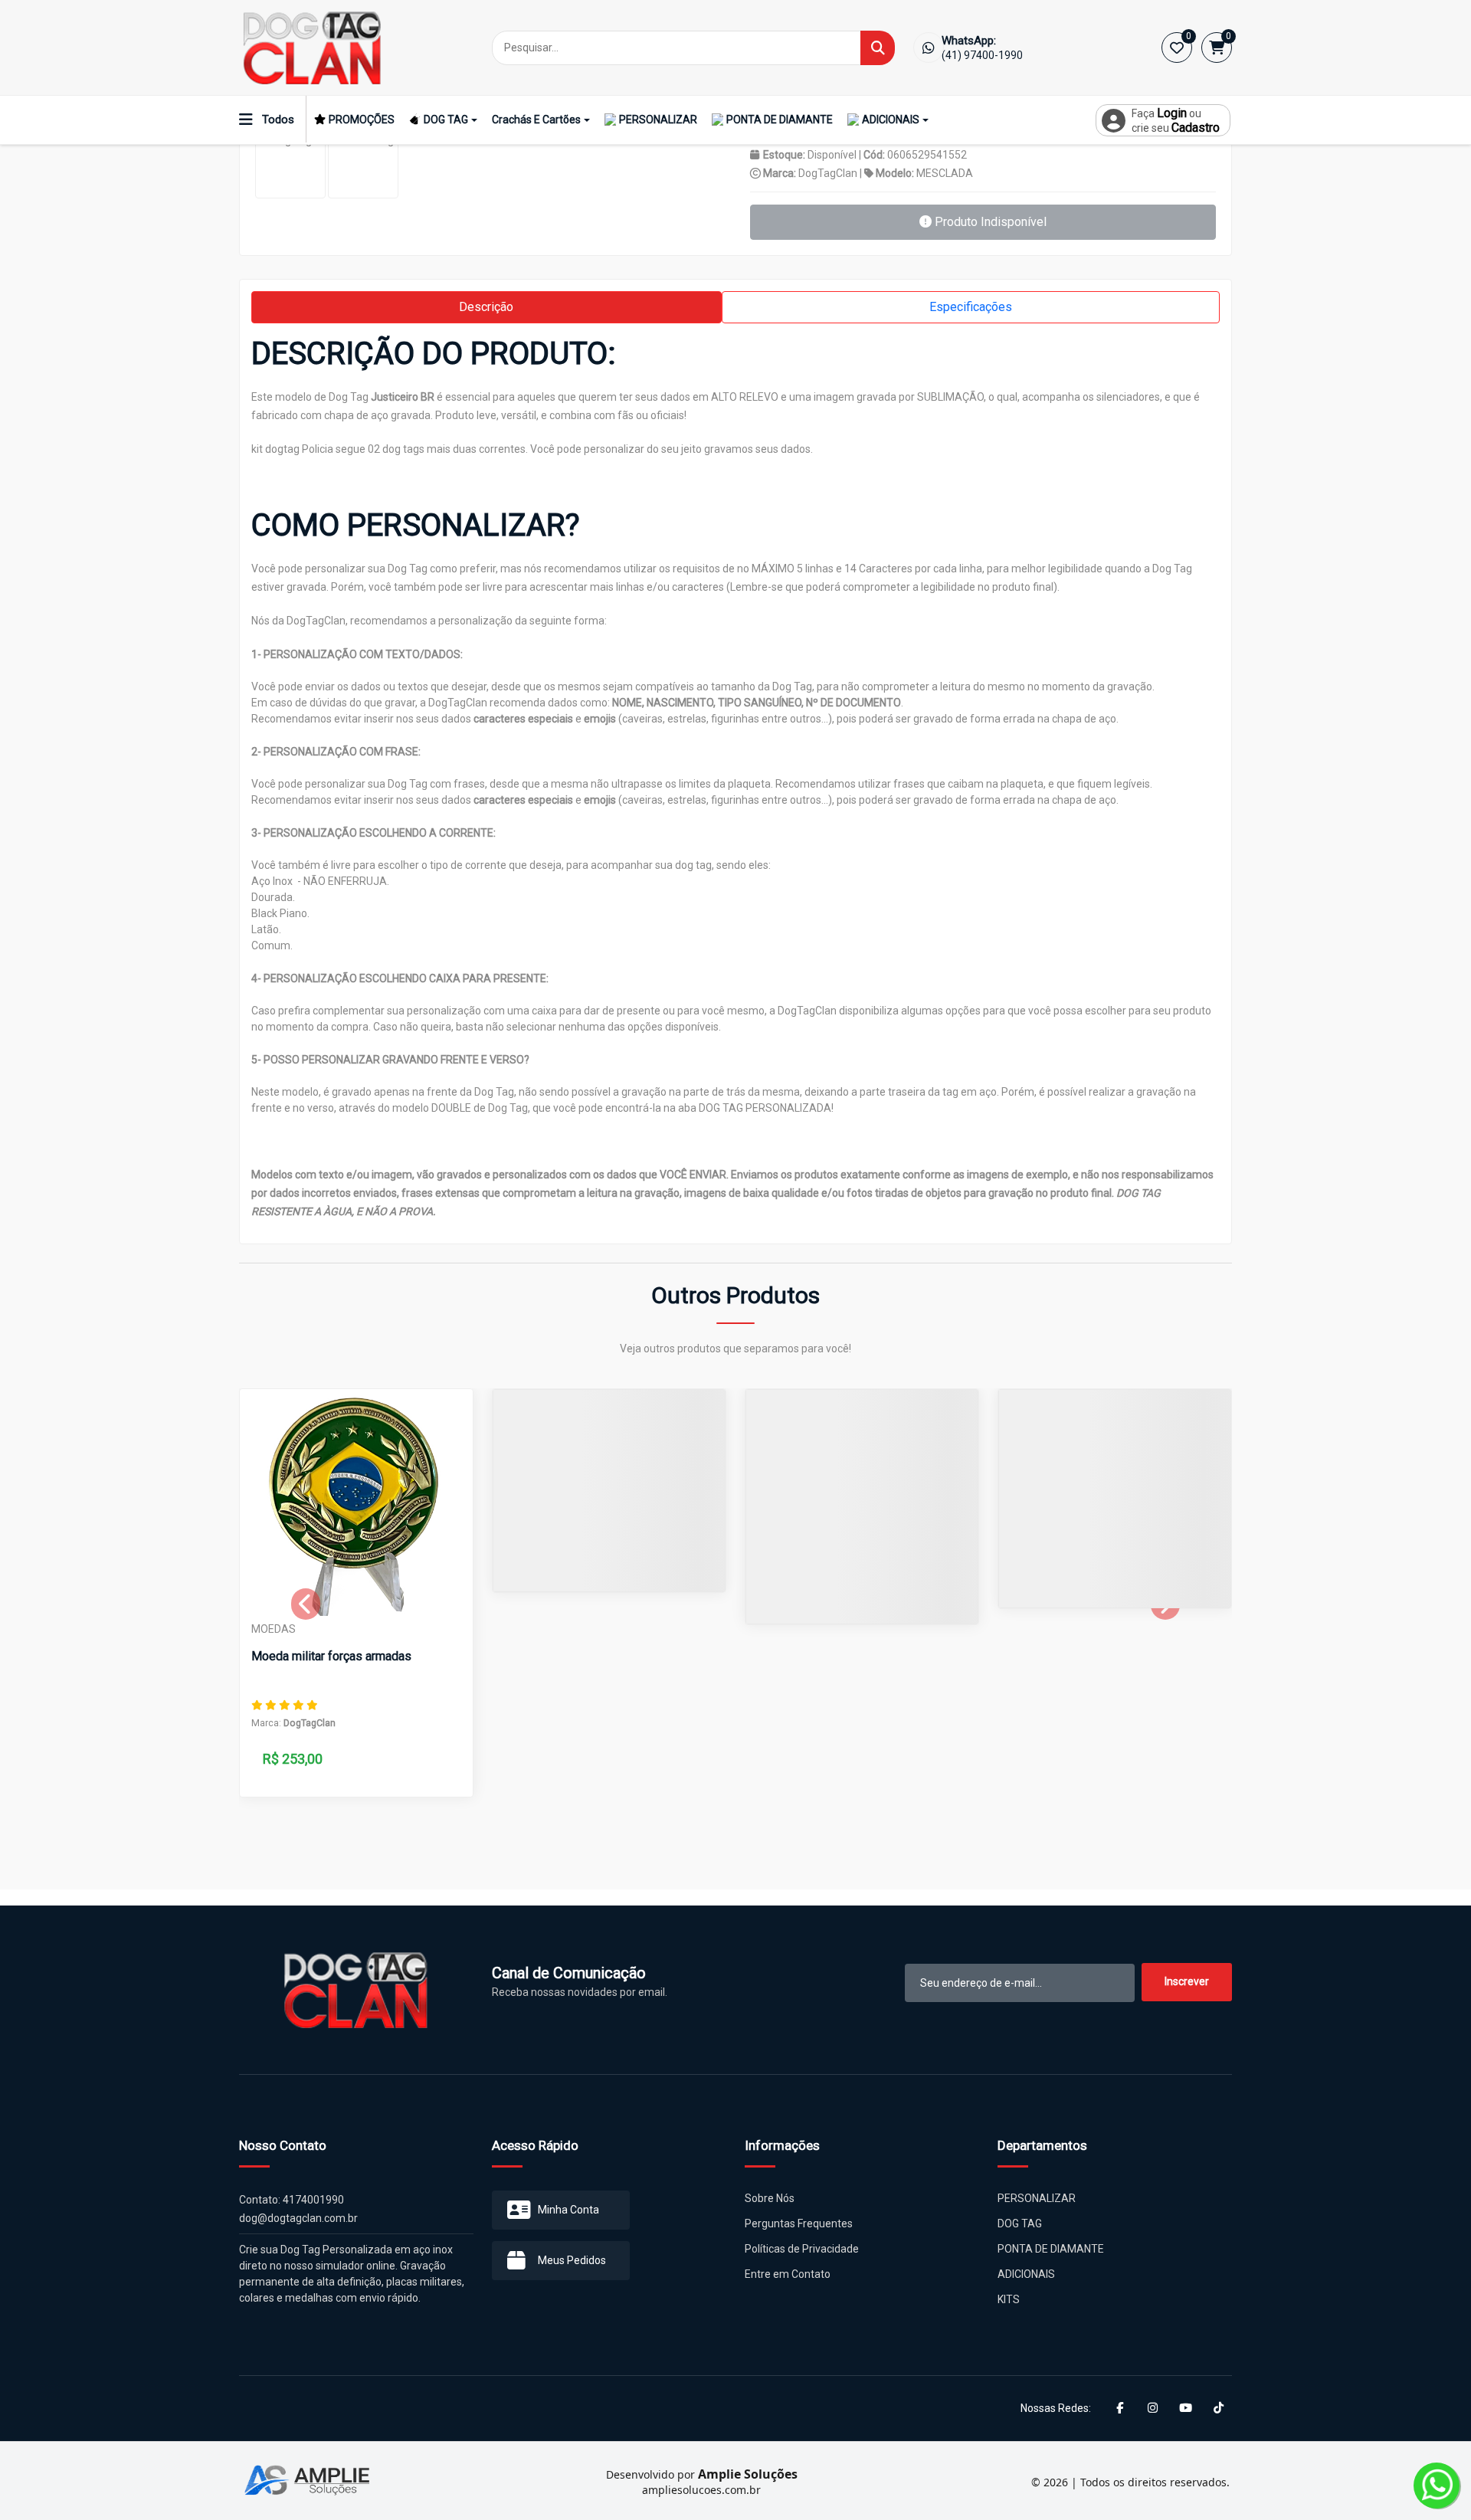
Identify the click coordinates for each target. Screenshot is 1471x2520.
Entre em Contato (788, 2274)
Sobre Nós (770, 2198)
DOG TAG (446, 120)
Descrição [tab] (486, 307)
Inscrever (1187, 1981)
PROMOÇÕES (362, 120)
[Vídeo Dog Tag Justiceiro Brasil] (363, 163)
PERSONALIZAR (658, 120)
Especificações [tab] (971, 307)
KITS (1009, 2299)
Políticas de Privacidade (802, 2249)
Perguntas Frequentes (799, 2223)
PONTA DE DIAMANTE (780, 120)
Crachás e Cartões (536, 120)
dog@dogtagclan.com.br (298, 2218)
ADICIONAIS (891, 120)
